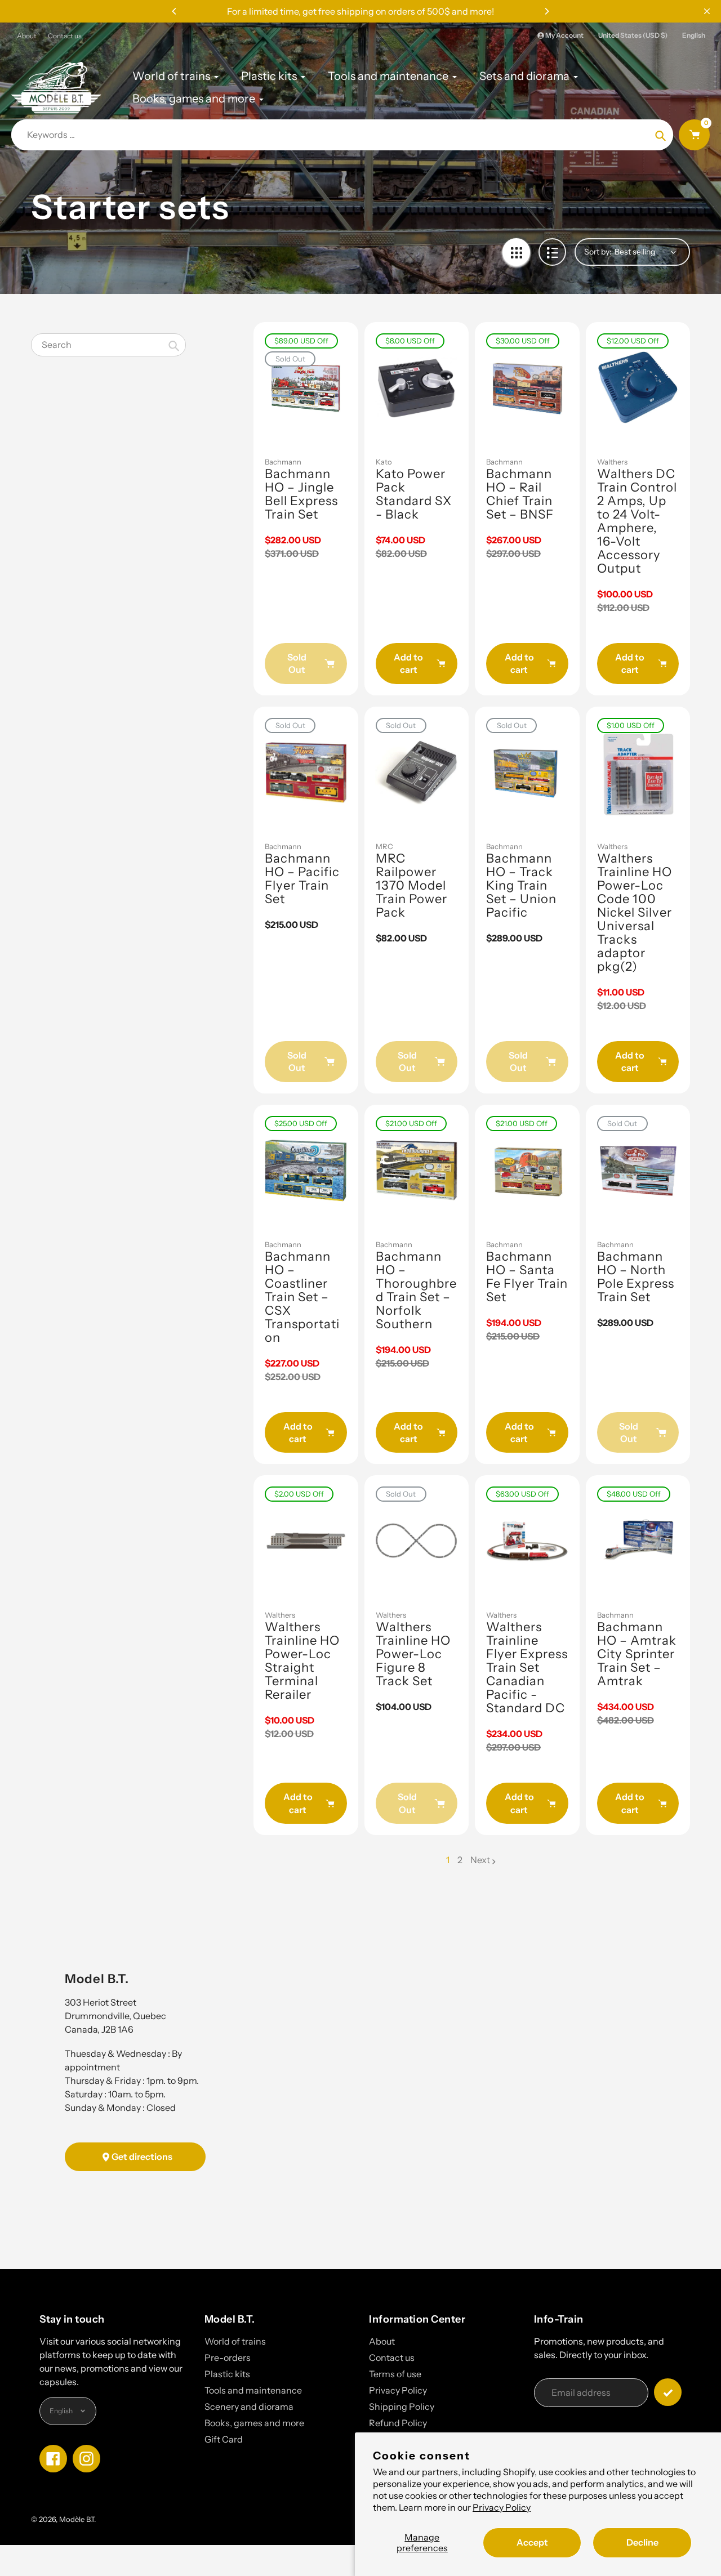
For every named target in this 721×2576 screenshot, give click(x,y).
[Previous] (175, 11)
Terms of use (395, 2374)
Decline (642, 2542)
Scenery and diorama (249, 2407)
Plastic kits (227, 2374)
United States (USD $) (633, 35)
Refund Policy (398, 2423)
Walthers (612, 462)
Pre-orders (228, 2358)
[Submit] (668, 2392)
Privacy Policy (502, 2507)
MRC (384, 846)
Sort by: (598, 252)
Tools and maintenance (253, 2390)
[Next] (546, 11)
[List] (552, 252)
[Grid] (516, 252)
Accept (532, 2542)
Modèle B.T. (77, 2519)
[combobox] (108, 345)
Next (480, 1860)
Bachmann (283, 462)
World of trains (235, 2341)
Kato (384, 462)
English (694, 35)
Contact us (65, 36)
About (27, 36)
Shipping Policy (402, 2407)
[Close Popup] (707, 11)
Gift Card (224, 2439)
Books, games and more (254, 2423)
